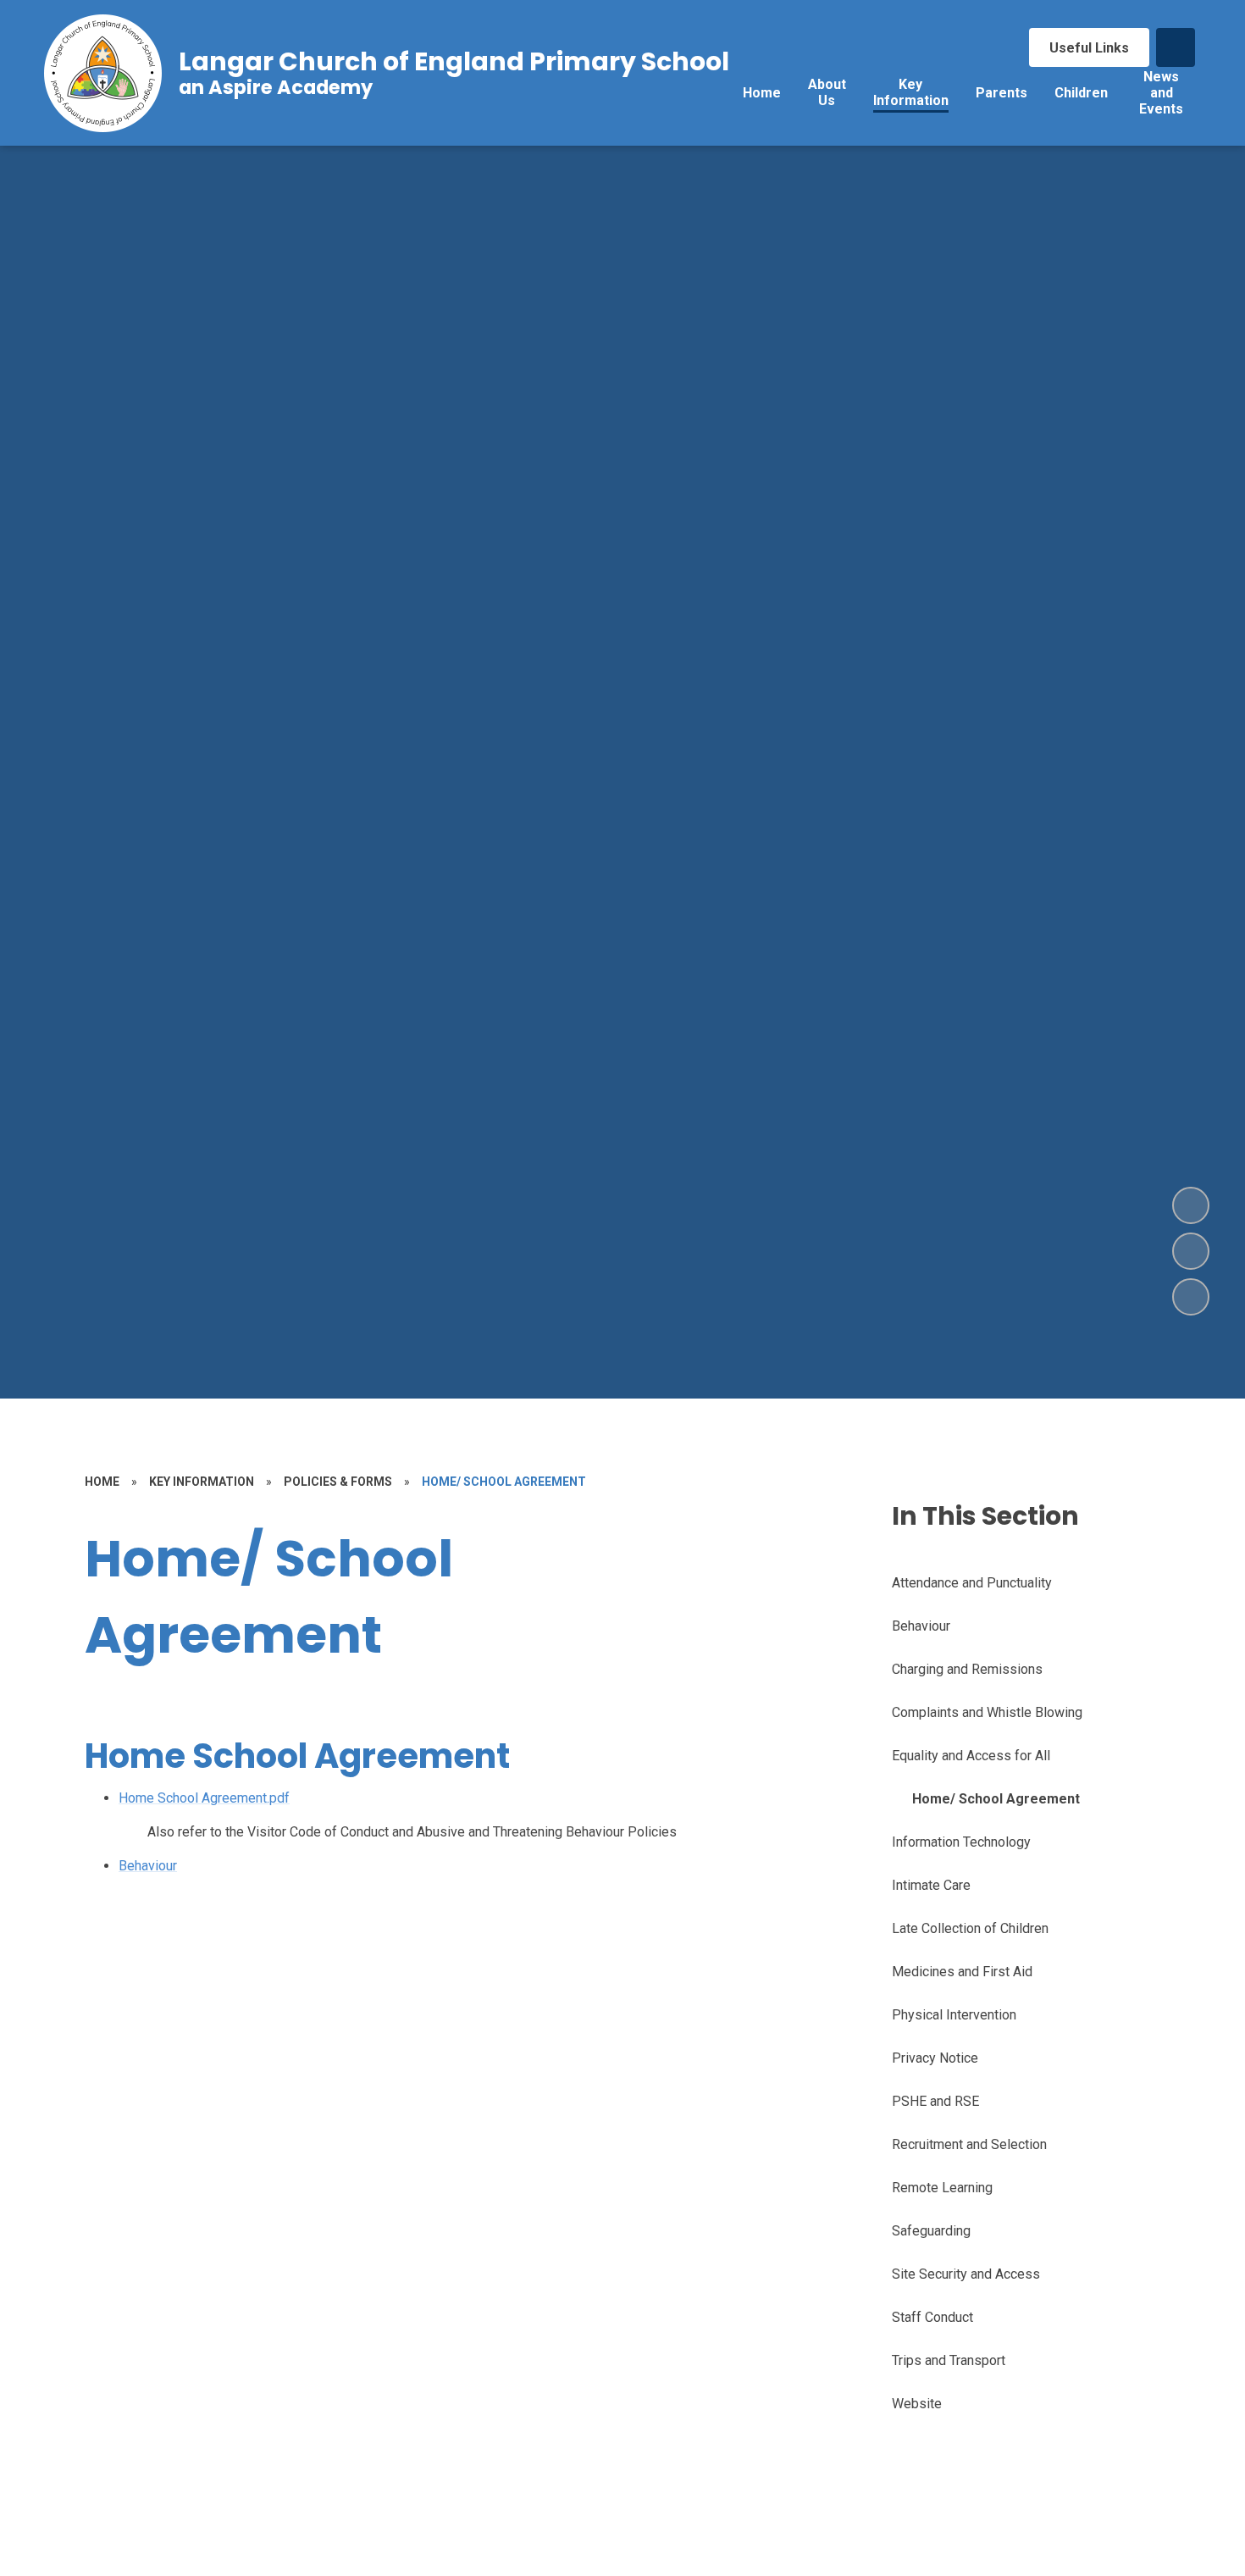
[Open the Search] (1176, 47)
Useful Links (1089, 48)
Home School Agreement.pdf (204, 1798)
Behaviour (148, 1866)
